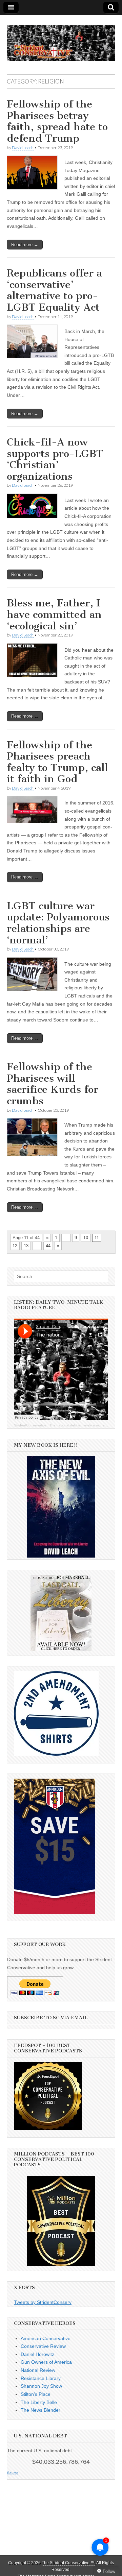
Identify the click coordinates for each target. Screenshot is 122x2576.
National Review (38, 2370)
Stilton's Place (36, 2394)
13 (26, 1246)
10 (86, 1238)
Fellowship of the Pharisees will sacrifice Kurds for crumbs (53, 1084)
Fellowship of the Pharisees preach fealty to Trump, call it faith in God (57, 762)
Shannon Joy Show (41, 2386)
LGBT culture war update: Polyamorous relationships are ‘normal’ (58, 923)
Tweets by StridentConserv (43, 2302)
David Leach (23, 148)
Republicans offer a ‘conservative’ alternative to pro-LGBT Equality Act (54, 290)
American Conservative (46, 2338)
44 (48, 1246)
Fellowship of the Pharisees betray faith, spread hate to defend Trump (57, 121)
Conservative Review (43, 2346)
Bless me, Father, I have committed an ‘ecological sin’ (54, 614)
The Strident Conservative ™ (68, 2563)
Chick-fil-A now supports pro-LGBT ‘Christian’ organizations (55, 459)
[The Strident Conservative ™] (61, 40)
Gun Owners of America (46, 2362)
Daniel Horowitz (37, 2354)
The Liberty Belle (39, 2402)
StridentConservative (30, 1425)
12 (15, 1246)
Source (13, 2473)
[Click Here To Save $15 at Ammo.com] (55, 1912)
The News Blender (40, 2410)
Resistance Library (41, 2378)
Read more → (25, 245)
